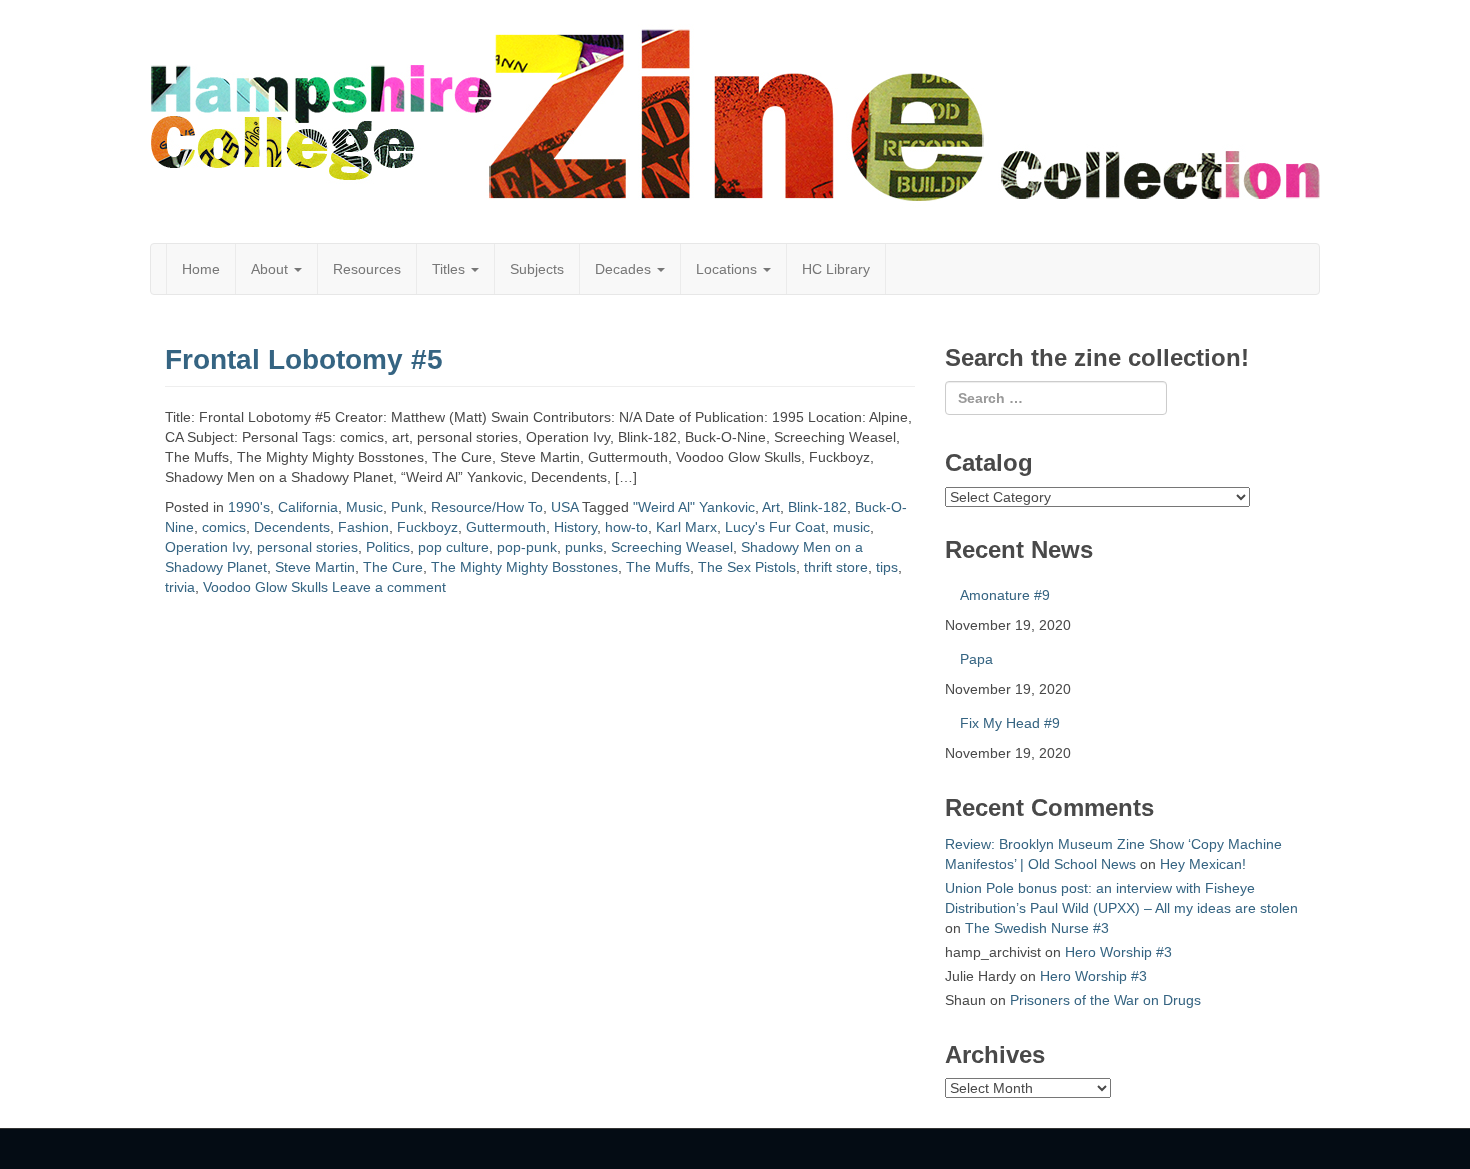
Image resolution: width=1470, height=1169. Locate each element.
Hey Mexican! (1203, 864)
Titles (450, 269)
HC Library (836, 269)
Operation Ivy (207, 547)
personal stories (307, 547)
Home (201, 269)
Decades (625, 269)
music (851, 527)
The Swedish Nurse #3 (1037, 928)
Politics (388, 547)
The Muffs (658, 567)
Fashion (363, 527)
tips (887, 567)
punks (584, 547)
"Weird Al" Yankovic (694, 507)
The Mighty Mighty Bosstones (524, 567)
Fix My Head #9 (1010, 723)
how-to (626, 527)
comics (224, 527)
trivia (180, 587)
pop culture (453, 547)
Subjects (537, 269)
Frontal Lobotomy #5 (304, 359)
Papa (976, 659)
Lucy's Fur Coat (775, 527)
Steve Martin (315, 567)
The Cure (393, 567)
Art (771, 507)
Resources (367, 269)
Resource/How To (487, 507)
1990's (249, 507)
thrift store (836, 567)
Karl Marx (686, 527)
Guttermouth (506, 527)
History (575, 527)
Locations (728, 269)
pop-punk (527, 547)
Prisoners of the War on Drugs (1105, 1000)
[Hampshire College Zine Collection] (735, 115)
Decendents (292, 527)
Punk (407, 507)
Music (364, 507)
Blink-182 (817, 507)
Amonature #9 (1005, 595)
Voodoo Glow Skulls (265, 587)
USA (564, 507)
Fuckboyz (427, 527)
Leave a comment (389, 587)
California (308, 507)
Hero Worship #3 (1118, 952)
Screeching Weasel (672, 547)
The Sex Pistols (747, 567)
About (271, 269)
